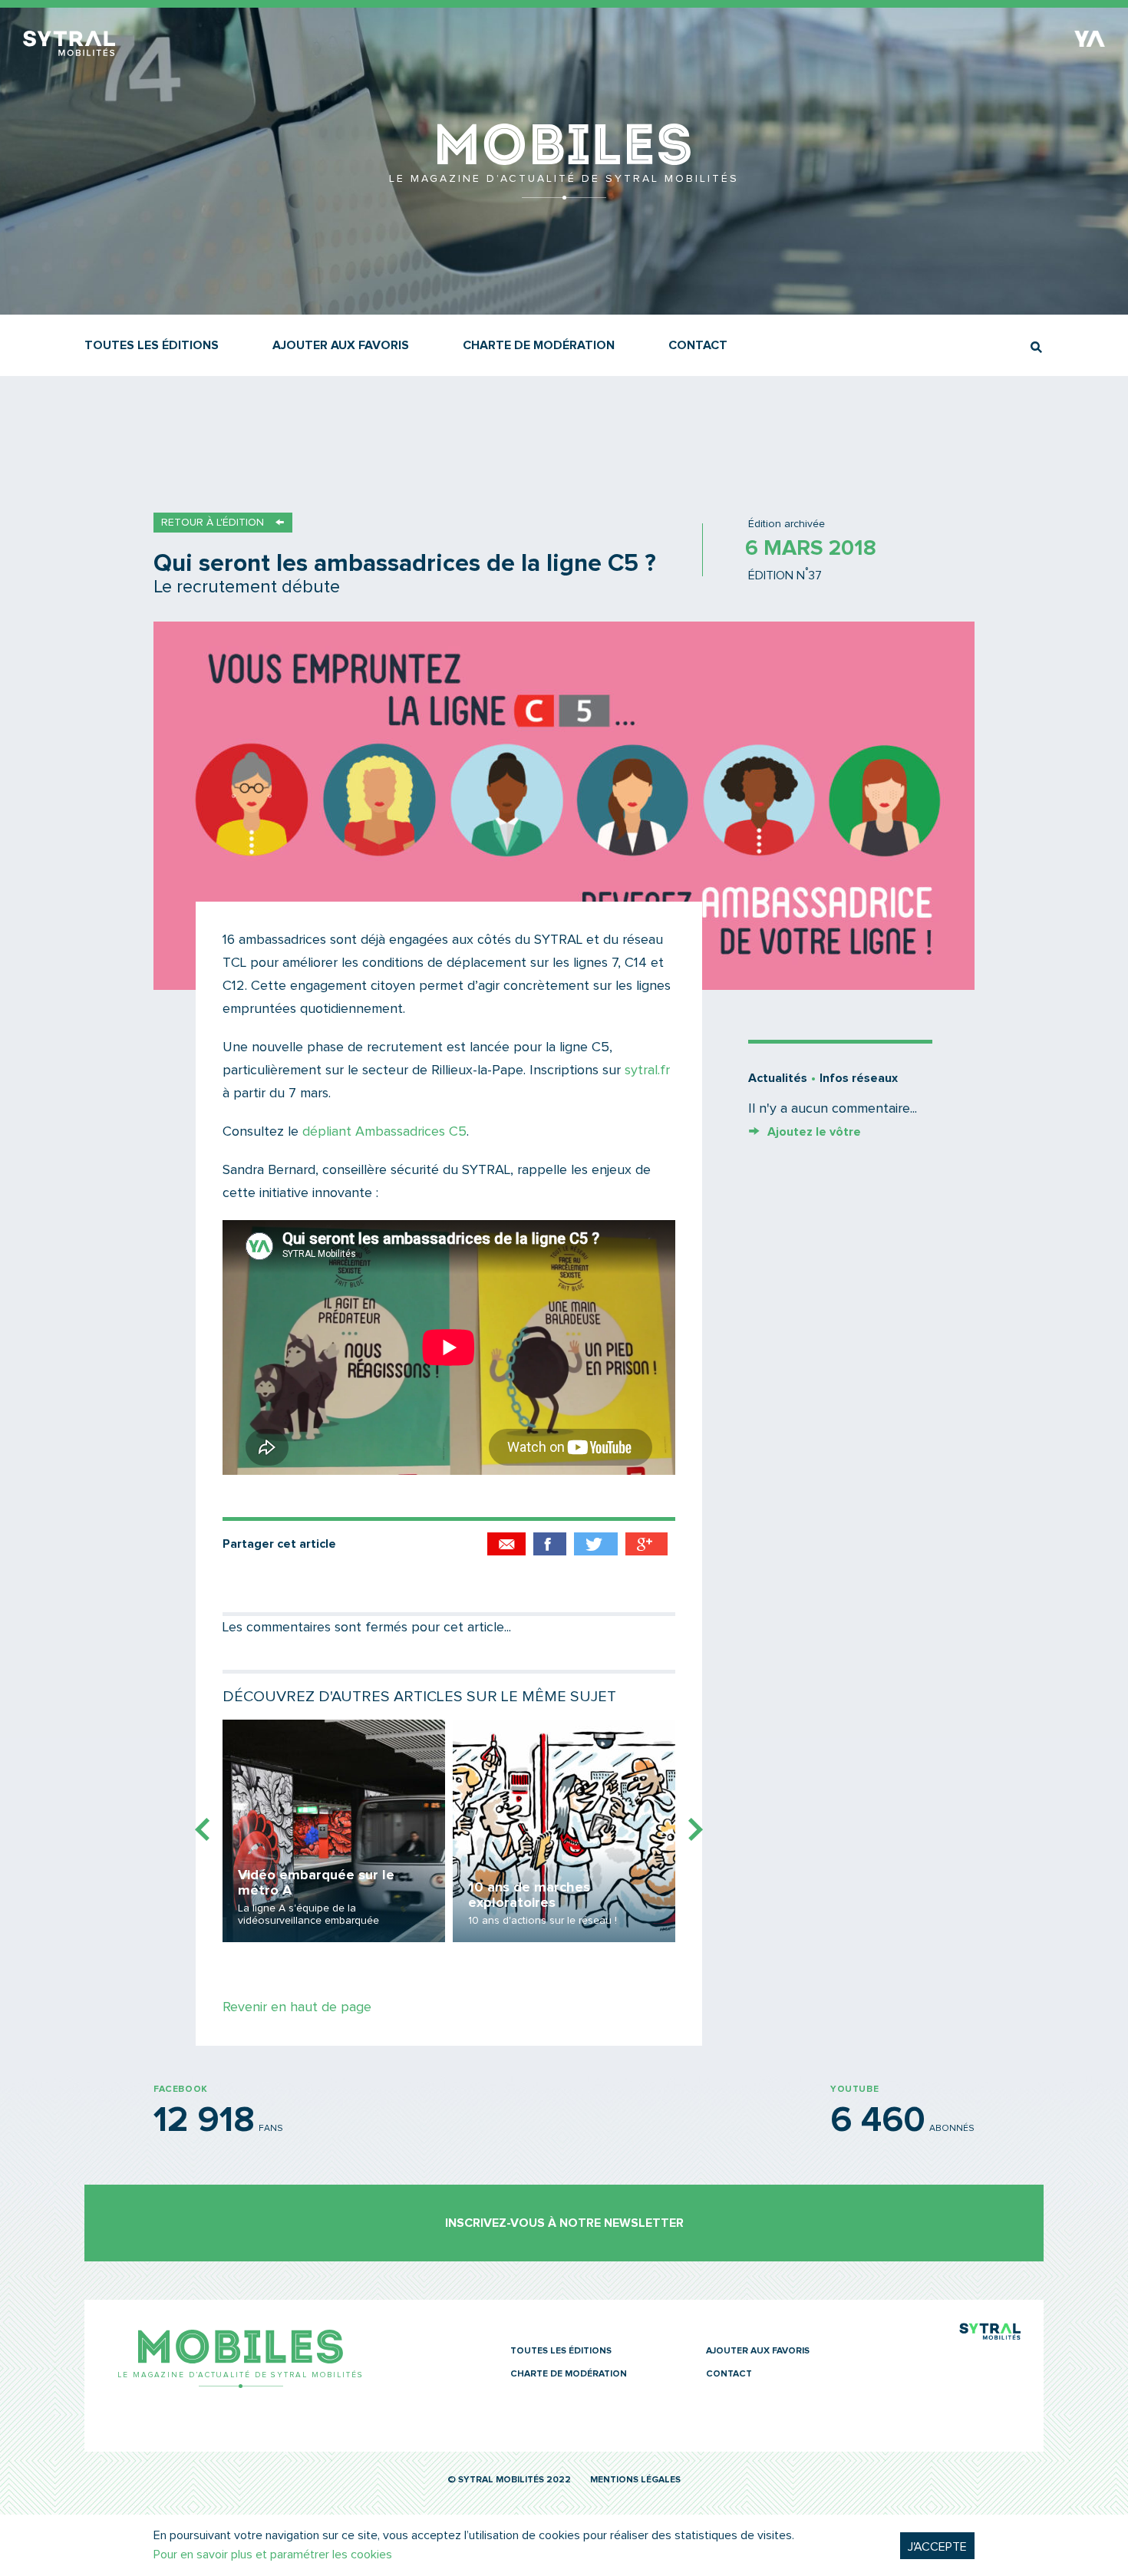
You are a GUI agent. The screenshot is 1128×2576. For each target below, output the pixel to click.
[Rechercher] (1036, 347)
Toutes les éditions (152, 345)
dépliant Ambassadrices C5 (384, 1132)
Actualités (778, 1078)
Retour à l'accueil (564, 192)
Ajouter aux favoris (341, 345)
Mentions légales (635, 2480)
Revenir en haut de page (297, 2007)
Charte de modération (539, 345)
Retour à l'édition (213, 523)
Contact (698, 345)
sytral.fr (647, 1070)
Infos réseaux (859, 1078)
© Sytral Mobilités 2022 (509, 2480)
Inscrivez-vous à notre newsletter (564, 2223)
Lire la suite (334, 1831)
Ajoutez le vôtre (814, 1132)
